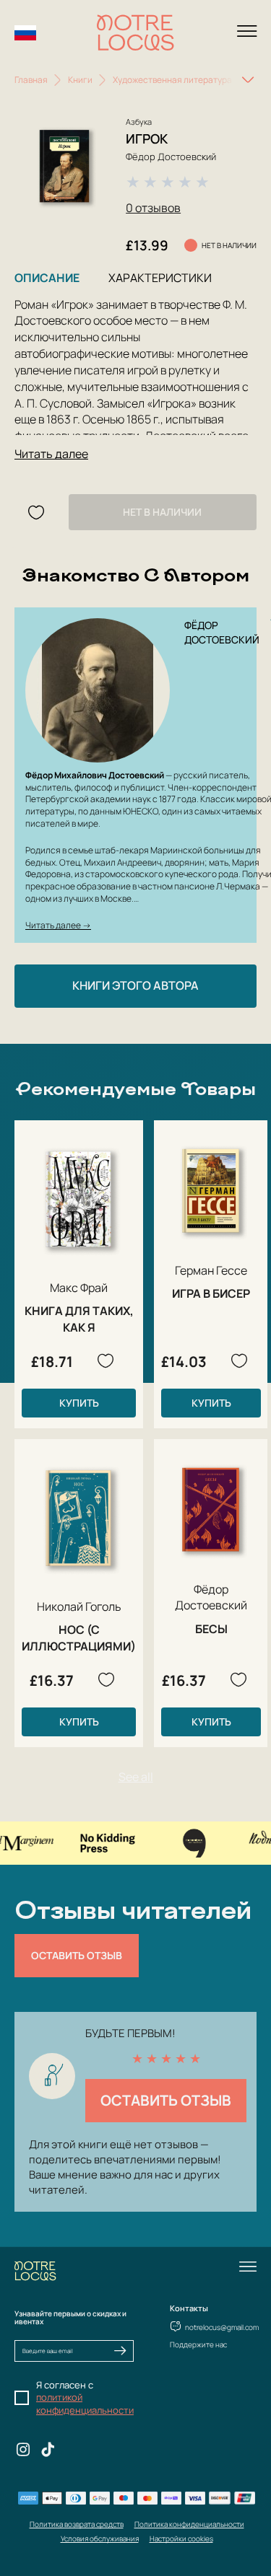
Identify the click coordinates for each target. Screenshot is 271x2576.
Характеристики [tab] (160, 278)
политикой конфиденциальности (85, 2404)
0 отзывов (153, 208)
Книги (80, 80)
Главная (31, 80)
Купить (79, 1403)
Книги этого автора (135, 985)
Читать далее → (58, 925)
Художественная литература (172, 80)
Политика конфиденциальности (189, 2524)
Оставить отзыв (77, 1955)
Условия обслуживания (100, 2538)
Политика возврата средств (77, 2524)
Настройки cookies (181, 2538)
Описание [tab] (47, 278)
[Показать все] (248, 80)
